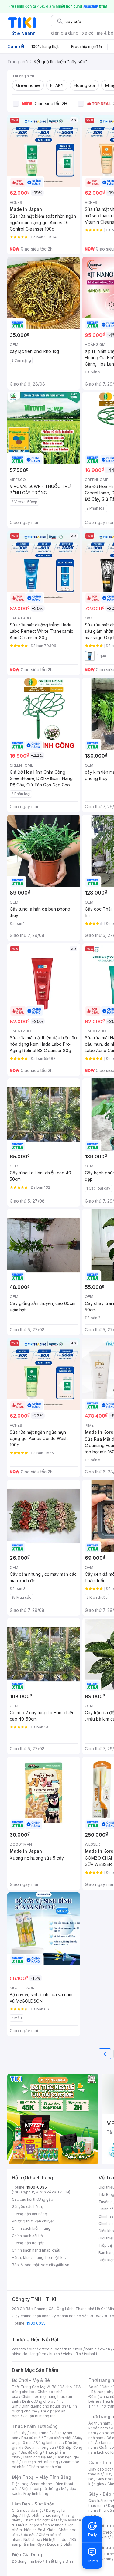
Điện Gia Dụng (27, 2555)
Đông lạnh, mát (49, 2443)
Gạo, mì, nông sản (40, 2447)
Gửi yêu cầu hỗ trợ (28, 2207)
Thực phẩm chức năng (41, 2515)
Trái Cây (19, 2433)
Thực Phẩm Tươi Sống (35, 2426)
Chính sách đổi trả (27, 2236)
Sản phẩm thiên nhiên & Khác (43, 2527)
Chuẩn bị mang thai (40, 2416)
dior (32, 2349)
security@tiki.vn (55, 2265)
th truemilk (73, 2349)
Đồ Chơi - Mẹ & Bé (31, 2380)
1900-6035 (37, 2187)
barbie (91, 2349)
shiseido (20, 2354)
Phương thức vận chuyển (33, 2221)
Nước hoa (32, 2539)
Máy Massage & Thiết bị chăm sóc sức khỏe (47, 2523)
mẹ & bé (105, 33)
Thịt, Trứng (39, 2433)
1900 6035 (36, 2323)
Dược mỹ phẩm (60, 2544)
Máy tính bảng (36, 2493)
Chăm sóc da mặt (27, 2510)
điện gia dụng (65, 33)
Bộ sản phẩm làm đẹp (44, 2542)
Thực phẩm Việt (58, 2438)
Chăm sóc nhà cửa (45, 2467)
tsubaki (90, 2354)
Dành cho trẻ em (38, 2457)
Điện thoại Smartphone (32, 2484)
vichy (68, 2354)
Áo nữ (93, 2387)
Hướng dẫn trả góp (28, 2243)
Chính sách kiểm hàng (31, 2228)
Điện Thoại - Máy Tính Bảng (41, 2477)
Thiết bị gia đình (59, 2561)
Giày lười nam (100, 2501)
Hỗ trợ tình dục (56, 2539)
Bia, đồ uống (31, 2452)
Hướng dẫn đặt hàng (29, 2214)
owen (105, 2349)
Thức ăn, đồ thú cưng (40, 2462)
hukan (55, 2354)
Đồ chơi (66, 2387)
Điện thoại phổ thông (40, 2489)
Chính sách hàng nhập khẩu (36, 2250)
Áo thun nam (99, 2423)
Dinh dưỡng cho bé (39, 2401)
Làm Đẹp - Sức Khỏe (33, 2504)
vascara (19, 2349)
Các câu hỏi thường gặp (33, 2199)
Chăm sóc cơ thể (38, 2520)
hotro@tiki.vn (57, 2257)
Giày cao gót (100, 2469)
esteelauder (50, 2349)
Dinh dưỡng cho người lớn (44, 2406)
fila (78, 2354)
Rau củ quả (31, 2438)
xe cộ (88, 33)
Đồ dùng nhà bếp (27, 2561)
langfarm (38, 2354)
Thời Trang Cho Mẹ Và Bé (34, 2387)
